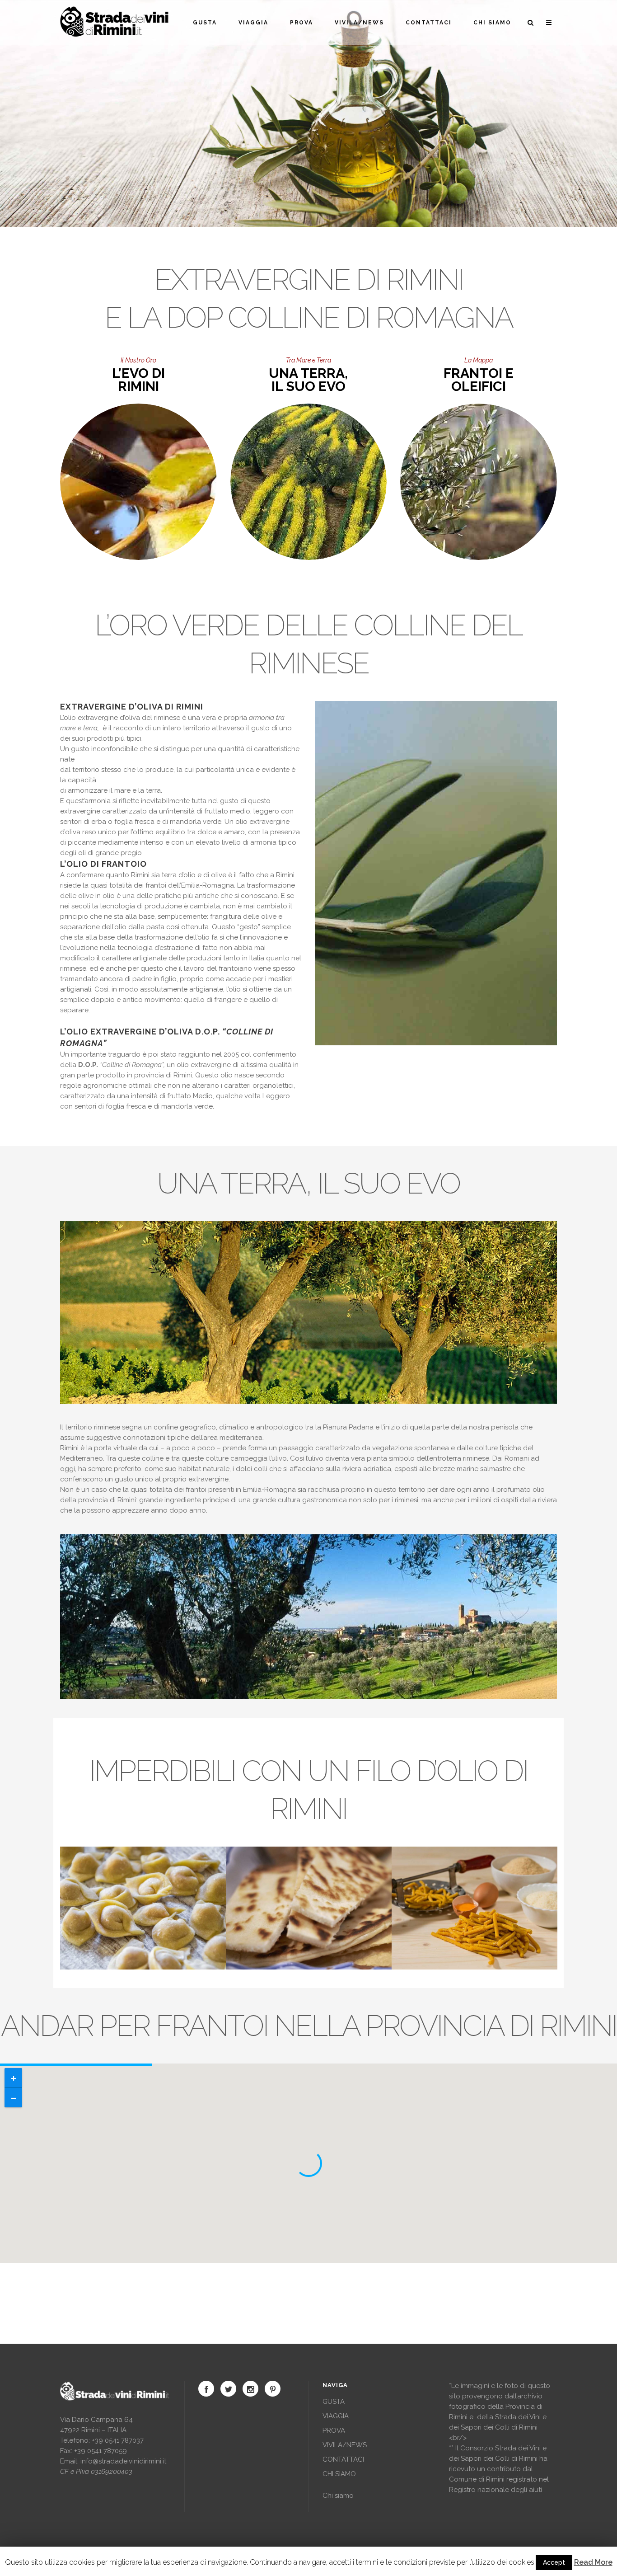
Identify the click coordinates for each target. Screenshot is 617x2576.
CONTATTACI (343, 2459)
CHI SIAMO (339, 2474)
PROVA (334, 2430)
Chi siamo (338, 2496)
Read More (593, 2562)
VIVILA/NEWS (345, 2445)
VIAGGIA (336, 2416)
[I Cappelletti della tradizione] (89, 1943)
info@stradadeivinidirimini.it (123, 2461)
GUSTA (334, 2402)
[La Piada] (254, 1943)
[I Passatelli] (420, 1943)
